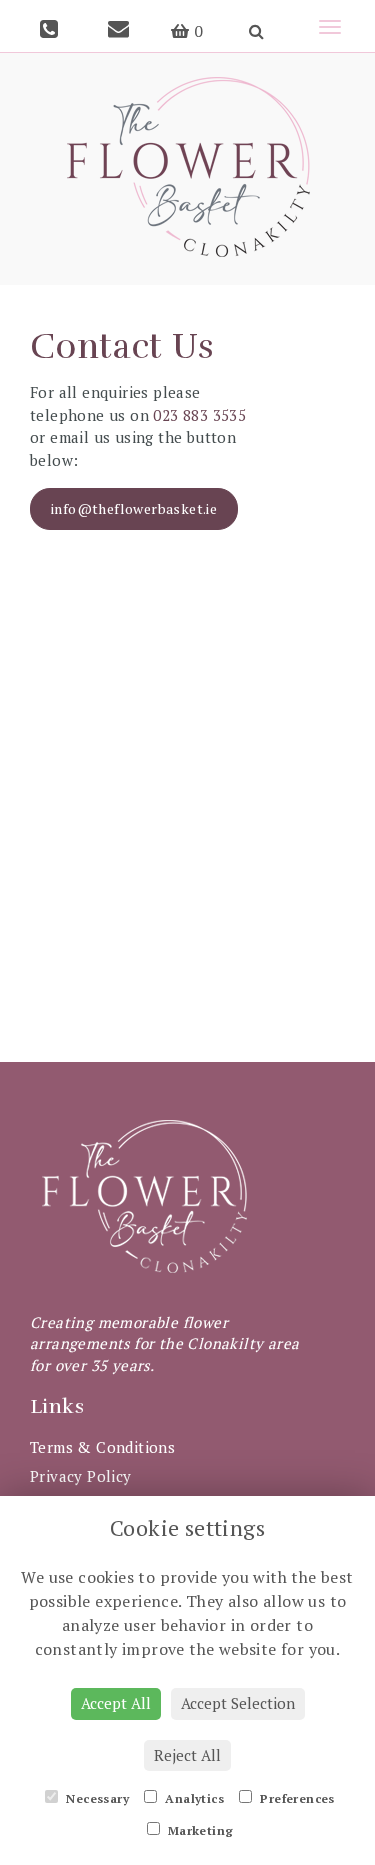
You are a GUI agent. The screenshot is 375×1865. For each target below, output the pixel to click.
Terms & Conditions (102, 1447)
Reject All (187, 1755)
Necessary (96, 1798)
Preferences (296, 1798)
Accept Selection (238, 1703)
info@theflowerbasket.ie (134, 508)
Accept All (116, 1703)
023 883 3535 (199, 415)
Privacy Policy (81, 1476)
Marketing (199, 1830)
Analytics (193, 1798)
